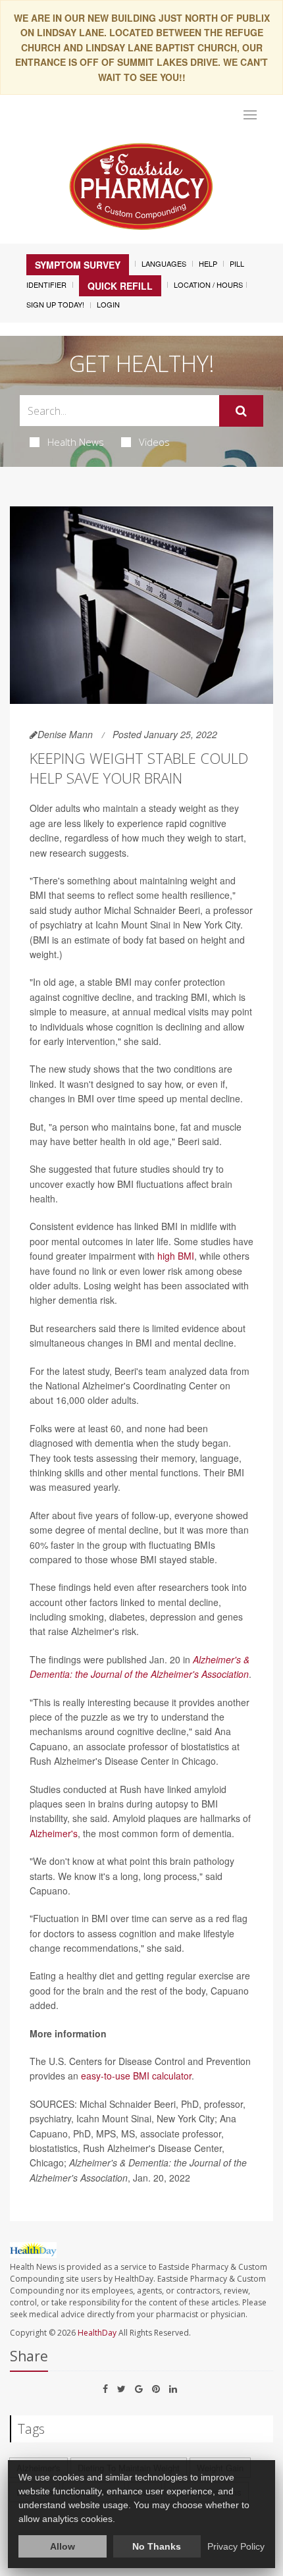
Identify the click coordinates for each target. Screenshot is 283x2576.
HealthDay (97, 2333)
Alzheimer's (54, 1833)
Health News (76, 442)
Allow (63, 2546)
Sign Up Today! (55, 304)
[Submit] (241, 411)
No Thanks (157, 2546)
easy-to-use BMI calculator (136, 2076)
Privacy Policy (236, 2546)
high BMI (176, 1256)
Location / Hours (208, 284)
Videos (154, 442)
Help (208, 263)
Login (108, 304)
